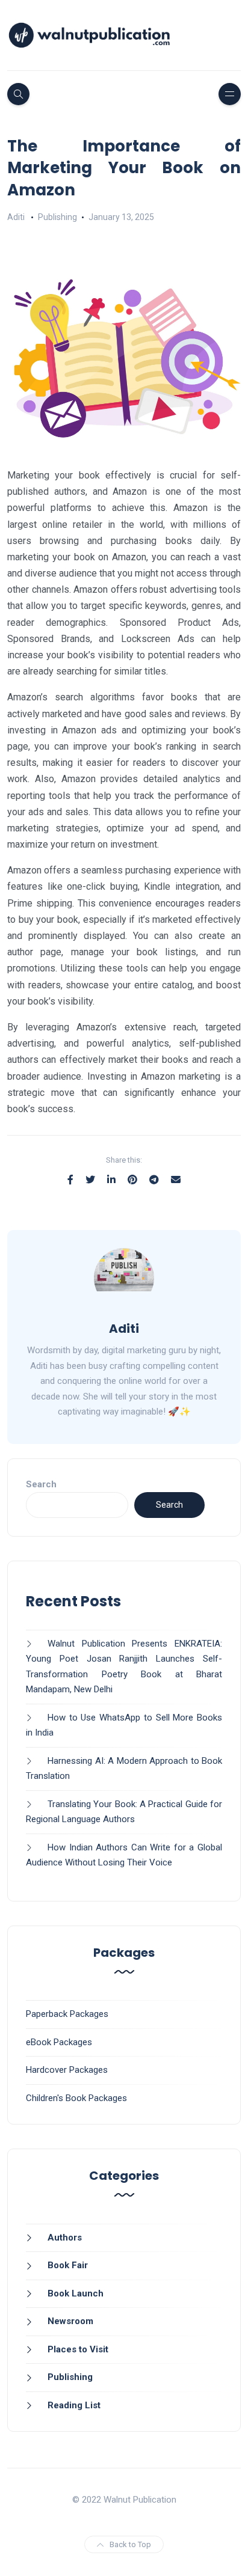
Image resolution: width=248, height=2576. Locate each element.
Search (41, 1484)
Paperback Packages (67, 2014)
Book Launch (76, 2293)
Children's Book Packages (76, 2098)
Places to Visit (78, 2349)
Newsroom (70, 2321)
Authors (65, 2238)
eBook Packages (59, 2042)
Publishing (57, 217)
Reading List (74, 2405)
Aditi (16, 217)
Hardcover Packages (67, 2070)
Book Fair (68, 2265)
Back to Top (130, 2544)
